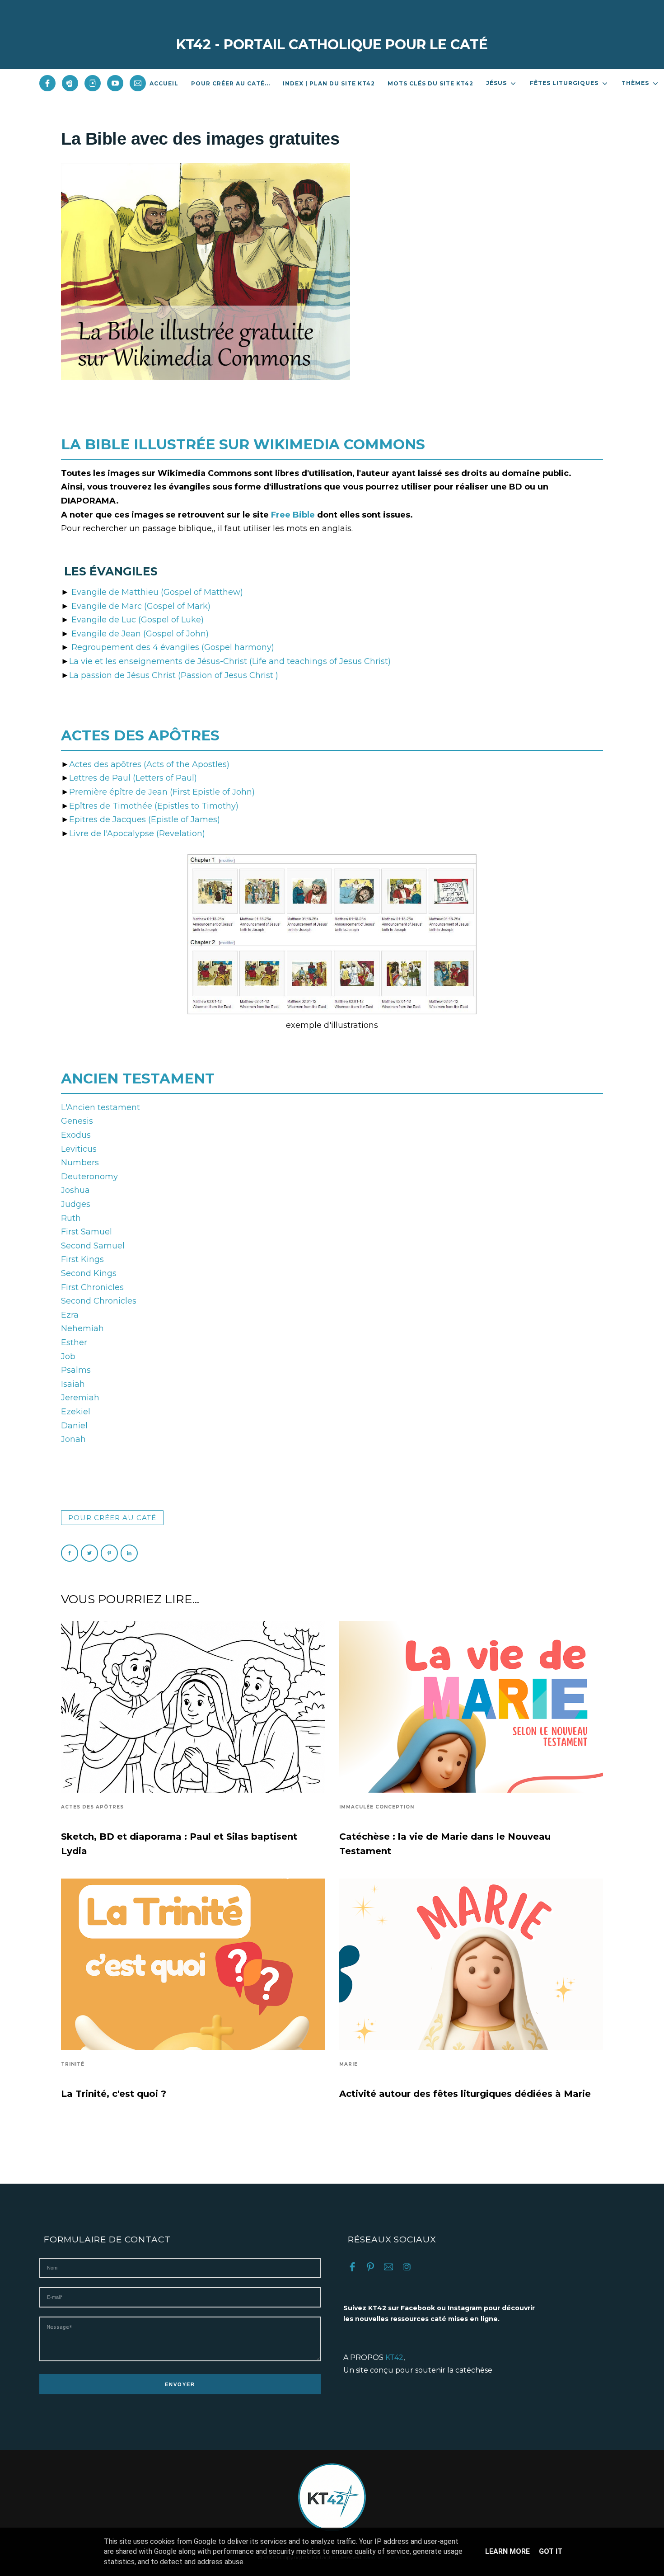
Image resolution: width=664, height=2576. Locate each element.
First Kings (82, 1259)
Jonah (73, 1439)
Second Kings (89, 1273)
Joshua (75, 1190)
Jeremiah (80, 1398)
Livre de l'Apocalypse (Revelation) (137, 834)
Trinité (73, 2064)
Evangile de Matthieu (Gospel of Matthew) (157, 592)
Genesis (77, 1121)
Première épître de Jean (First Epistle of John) (162, 792)
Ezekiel (76, 1412)
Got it (551, 2551)
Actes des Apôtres (92, 1807)
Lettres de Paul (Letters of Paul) (133, 778)
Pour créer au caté (112, 1518)
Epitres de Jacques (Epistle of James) (145, 819)
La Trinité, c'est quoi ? (114, 2094)
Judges (76, 1204)
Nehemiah (82, 1328)
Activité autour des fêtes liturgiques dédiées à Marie (465, 2094)
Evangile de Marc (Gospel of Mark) (141, 606)
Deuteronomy (89, 1177)
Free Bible (294, 515)
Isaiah (73, 1384)
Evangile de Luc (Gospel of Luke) (138, 620)
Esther (74, 1342)
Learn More (507, 2551)
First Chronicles (92, 1287)
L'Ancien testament (101, 1107)
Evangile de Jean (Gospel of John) (140, 634)
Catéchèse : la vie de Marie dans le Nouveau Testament (445, 1844)
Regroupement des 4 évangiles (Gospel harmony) (173, 647)
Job (68, 1356)
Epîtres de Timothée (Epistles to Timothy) (154, 806)
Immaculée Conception (377, 1807)
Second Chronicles (99, 1301)
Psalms (76, 1370)
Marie (348, 2064)
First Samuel (87, 1232)
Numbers (80, 1163)
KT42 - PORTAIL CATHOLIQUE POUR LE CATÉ (332, 45)
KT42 (394, 2357)
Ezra (70, 1315)
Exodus (76, 1135)
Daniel (74, 1426)
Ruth (71, 1218)
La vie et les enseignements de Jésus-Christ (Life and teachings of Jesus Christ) (230, 661)
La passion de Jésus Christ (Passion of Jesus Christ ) (174, 675)
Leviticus (79, 1149)
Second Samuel (93, 1246)
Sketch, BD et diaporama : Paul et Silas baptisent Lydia (179, 1844)
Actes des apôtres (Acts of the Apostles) (149, 764)
